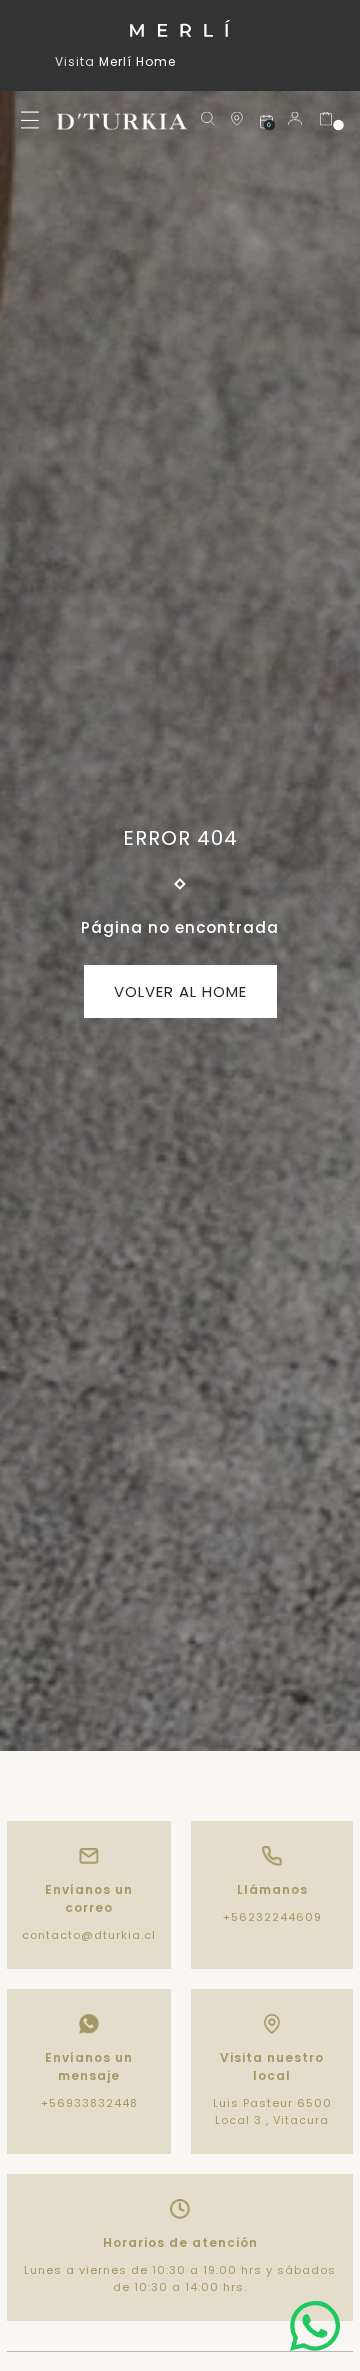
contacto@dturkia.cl (89, 1935)
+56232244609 (272, 1917)
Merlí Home (137, 61)
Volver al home (180, 991)
